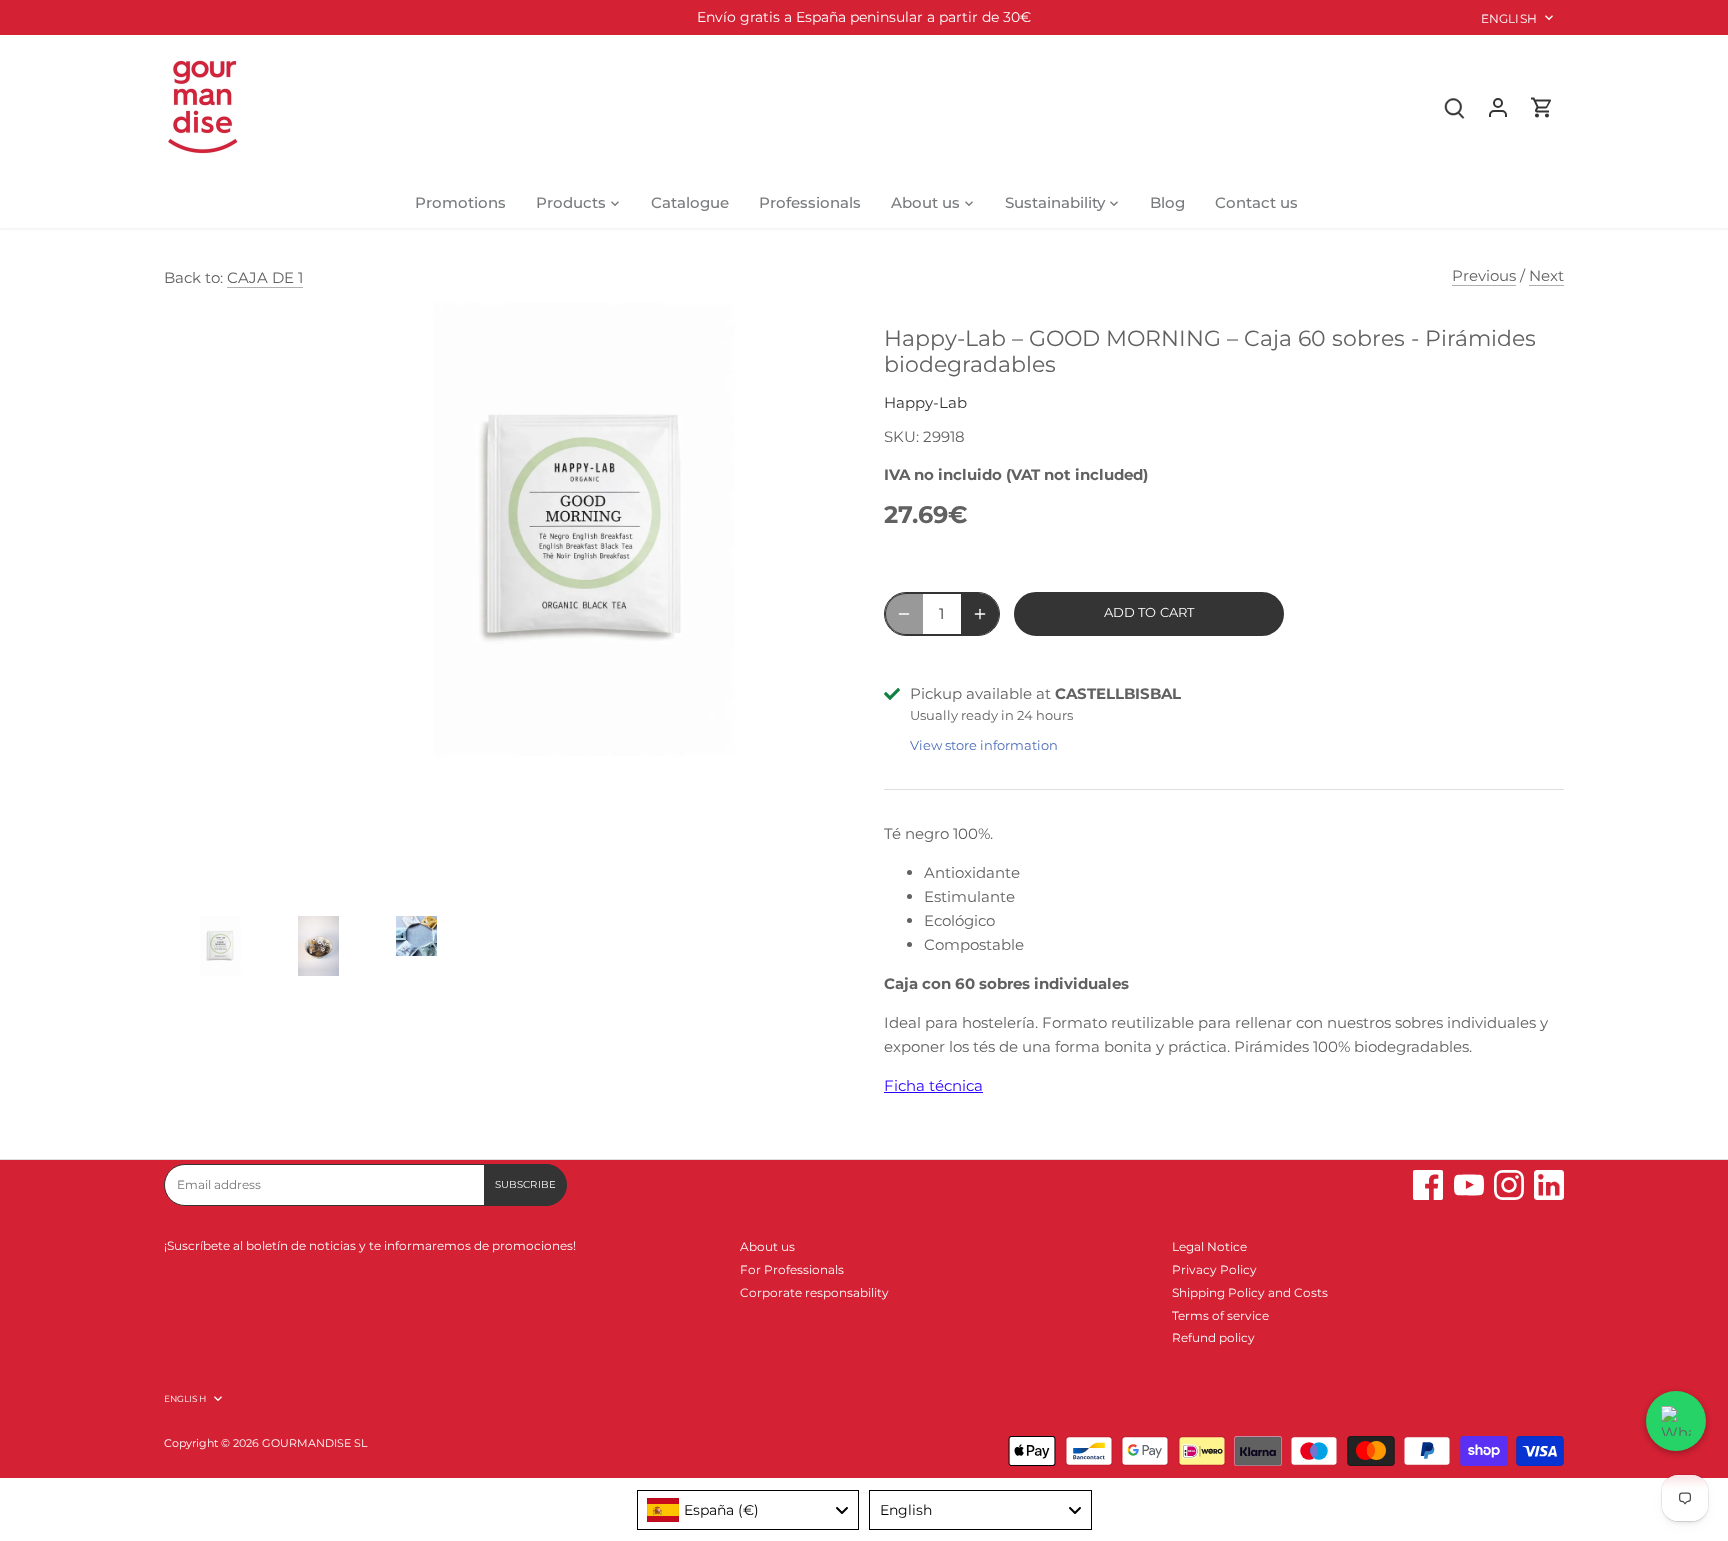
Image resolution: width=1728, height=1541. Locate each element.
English (1509, 18)
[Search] (1454, 106)
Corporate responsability (814, 1292)
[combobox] (748, 1510)
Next (1546, 275)
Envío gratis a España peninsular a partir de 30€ (864, 17)
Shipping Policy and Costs (1250, 1292)
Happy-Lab (925, 402)
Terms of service (1220, 1315)
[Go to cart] (1542, 106)
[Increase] (980, 614)
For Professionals (792, 1269)
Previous (1484, 275)
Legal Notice (1209, 1246)
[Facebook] (1428, 1185)
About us (767, 1246)
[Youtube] (1469, 1185)
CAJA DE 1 (265, 277)
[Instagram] (1509, 1185)
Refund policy (1213, 1337)
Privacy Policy (1214, 1269)
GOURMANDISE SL (314, 1443)
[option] (209, 956)
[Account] (1498, 106)
